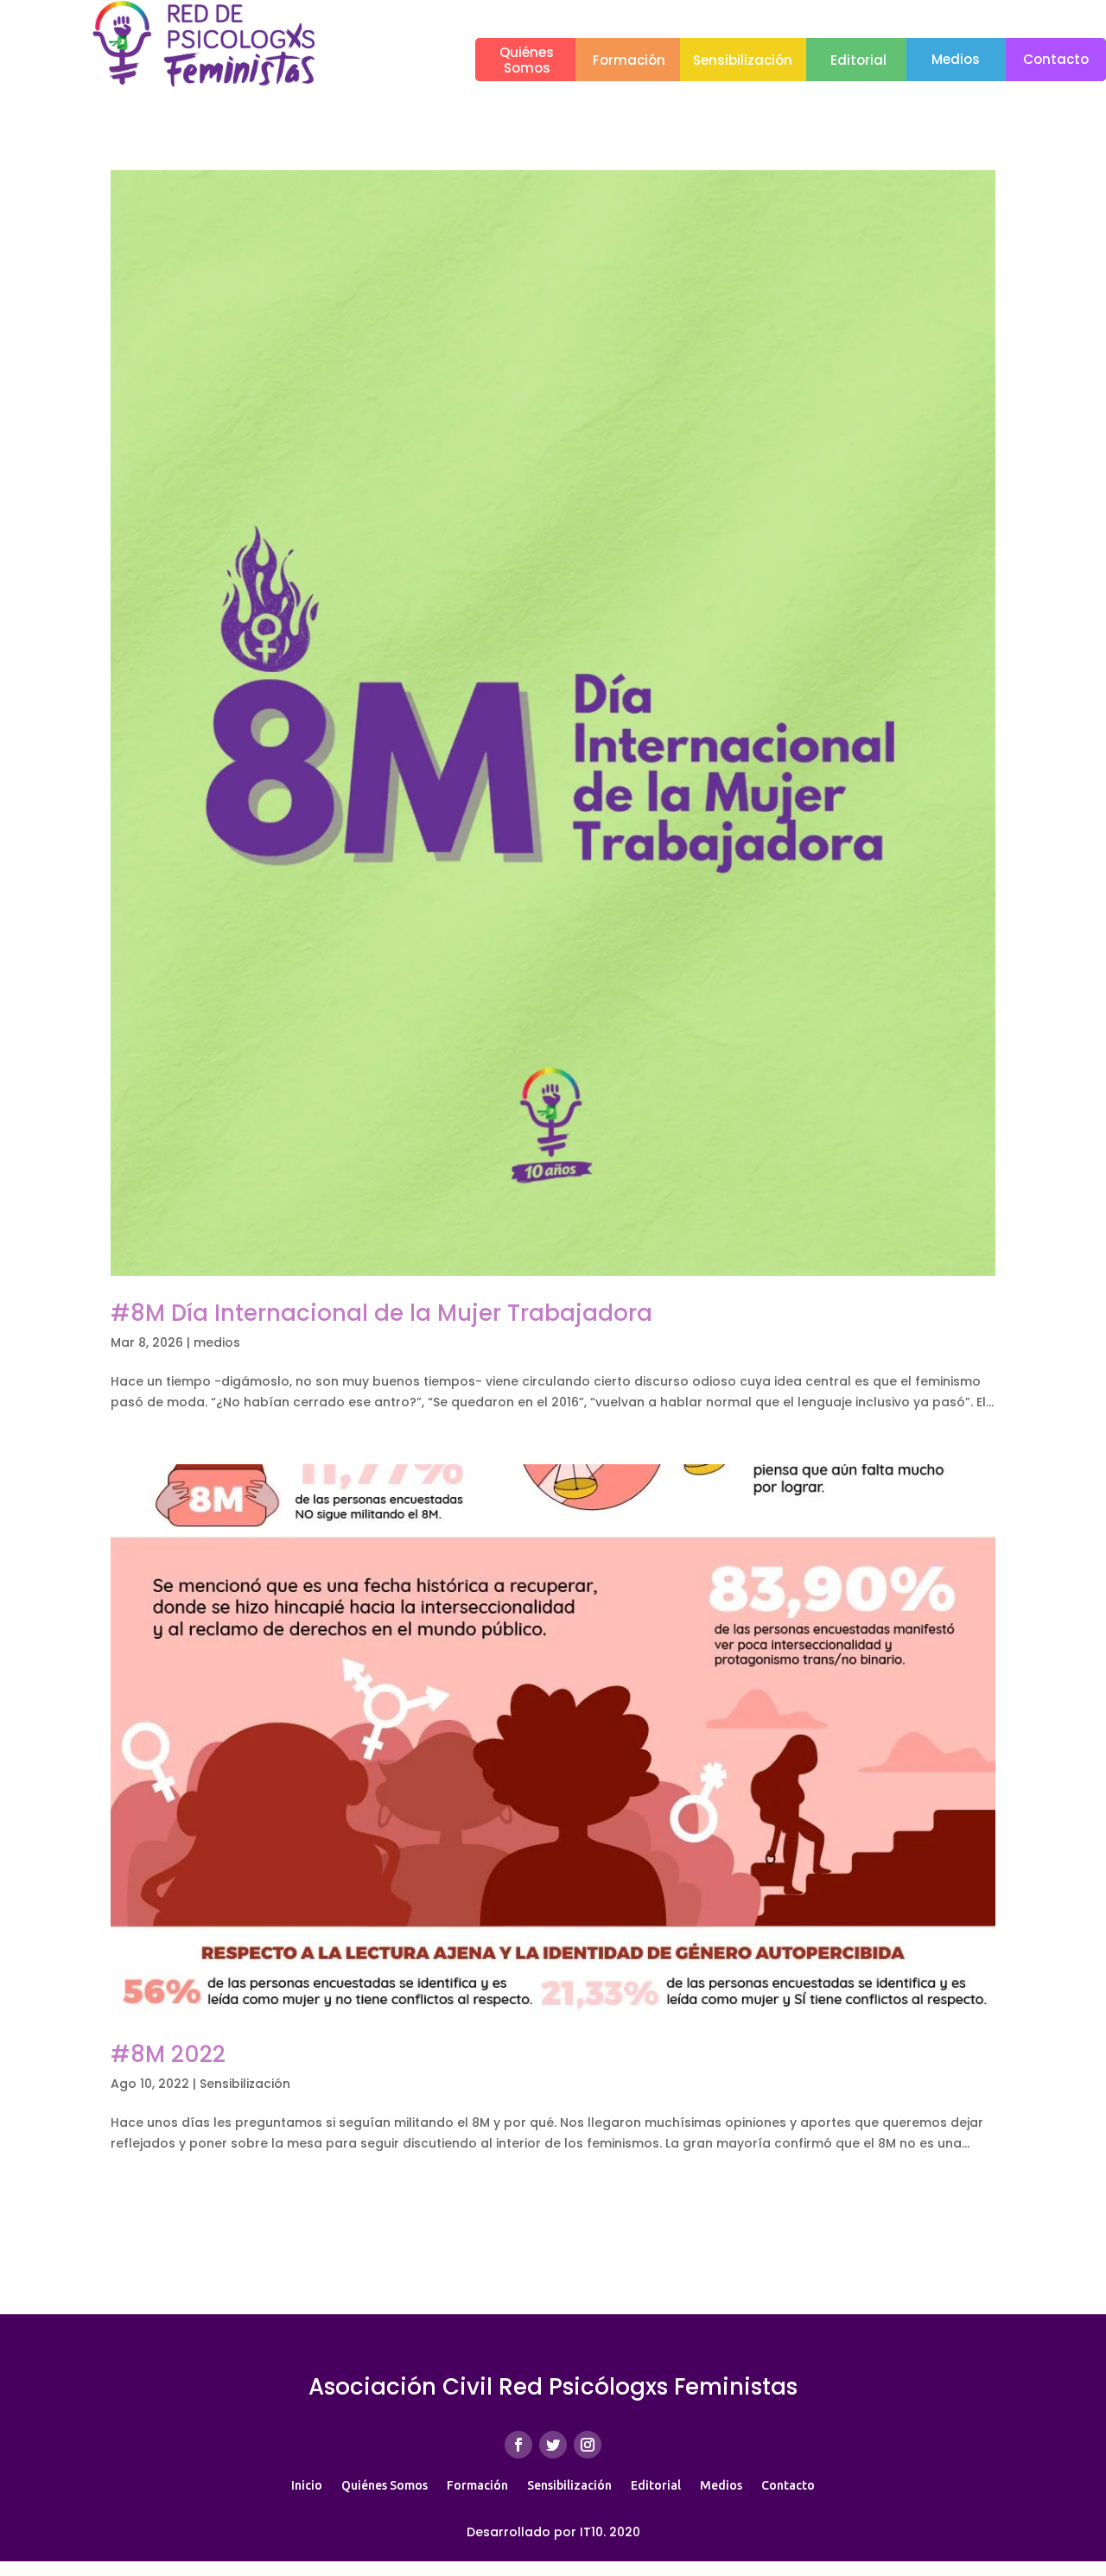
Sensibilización (743, 60)
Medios (956, 59)
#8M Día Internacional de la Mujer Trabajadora (381, 1313)
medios (217, 1342)
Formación (629, 60)
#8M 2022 (168, 2054)
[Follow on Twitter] (553, 2445)
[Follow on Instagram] (588, 2445)
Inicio (307, 2485)
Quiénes (527, 52)
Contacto (1056, 59)
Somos (527, 68)
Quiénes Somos (385, 2485)
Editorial (858, 60)
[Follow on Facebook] (518, 2445)
